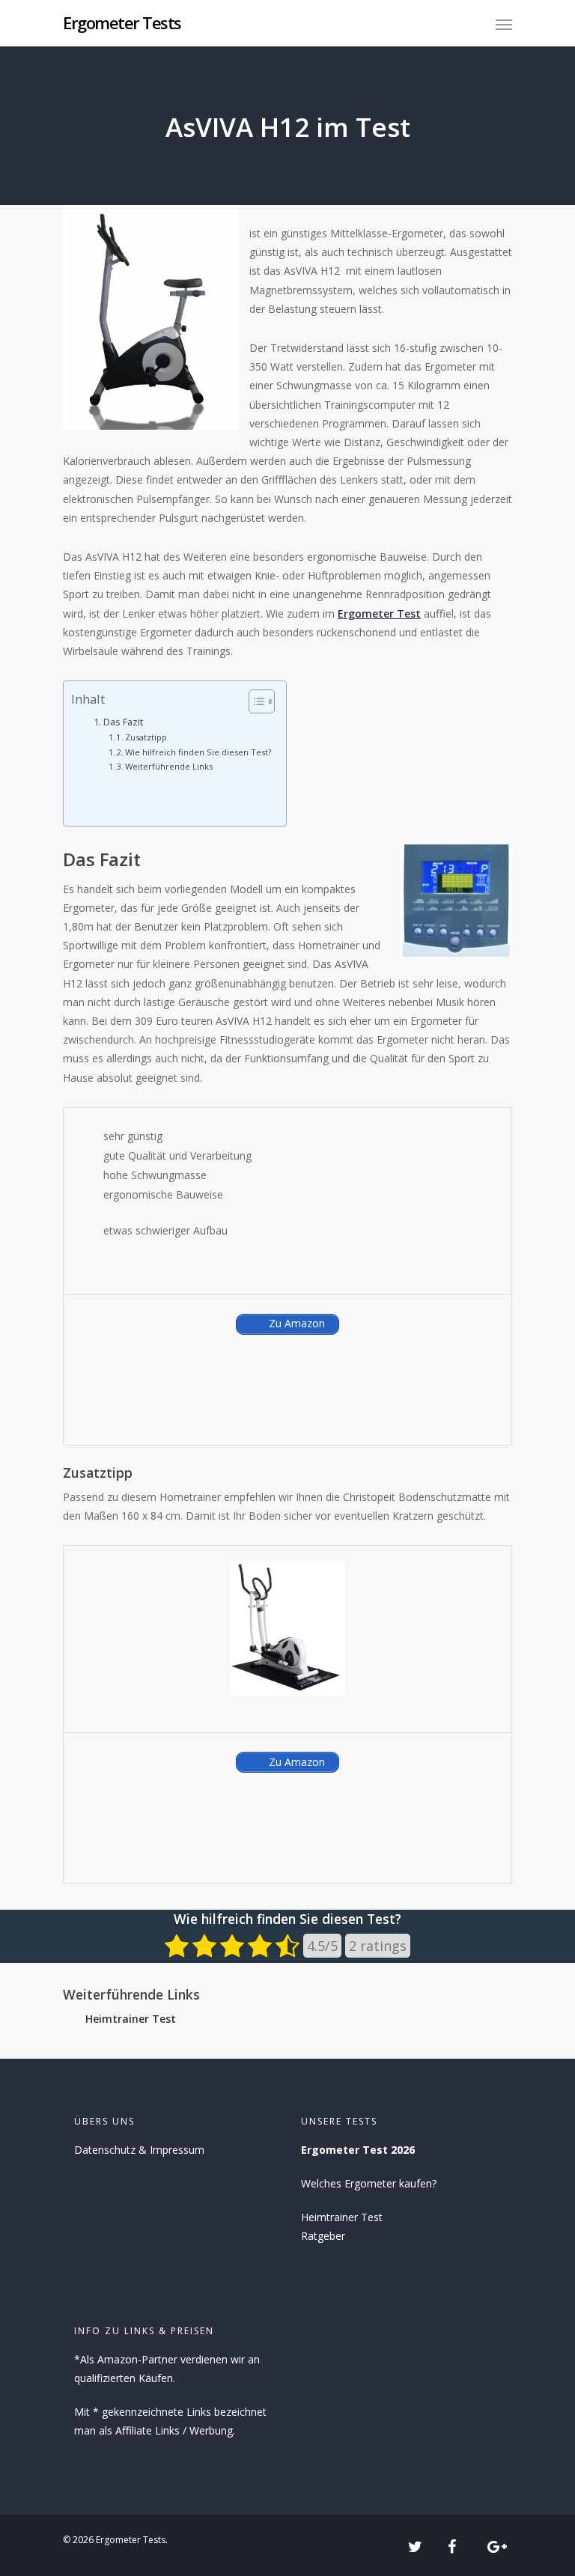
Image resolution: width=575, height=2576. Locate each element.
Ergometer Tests (122, 22)
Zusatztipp (146, 737)
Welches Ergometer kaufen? (369, 2183)
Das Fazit (123, 722)
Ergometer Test (379, 613)
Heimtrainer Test (131, 2019)
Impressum (177, 2150)
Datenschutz (105, 2150)
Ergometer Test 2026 (358, 2150)
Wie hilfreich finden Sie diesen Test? (198, 752)
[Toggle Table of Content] (254, 701)
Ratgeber (323, 2236)
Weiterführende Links (169, 766)
